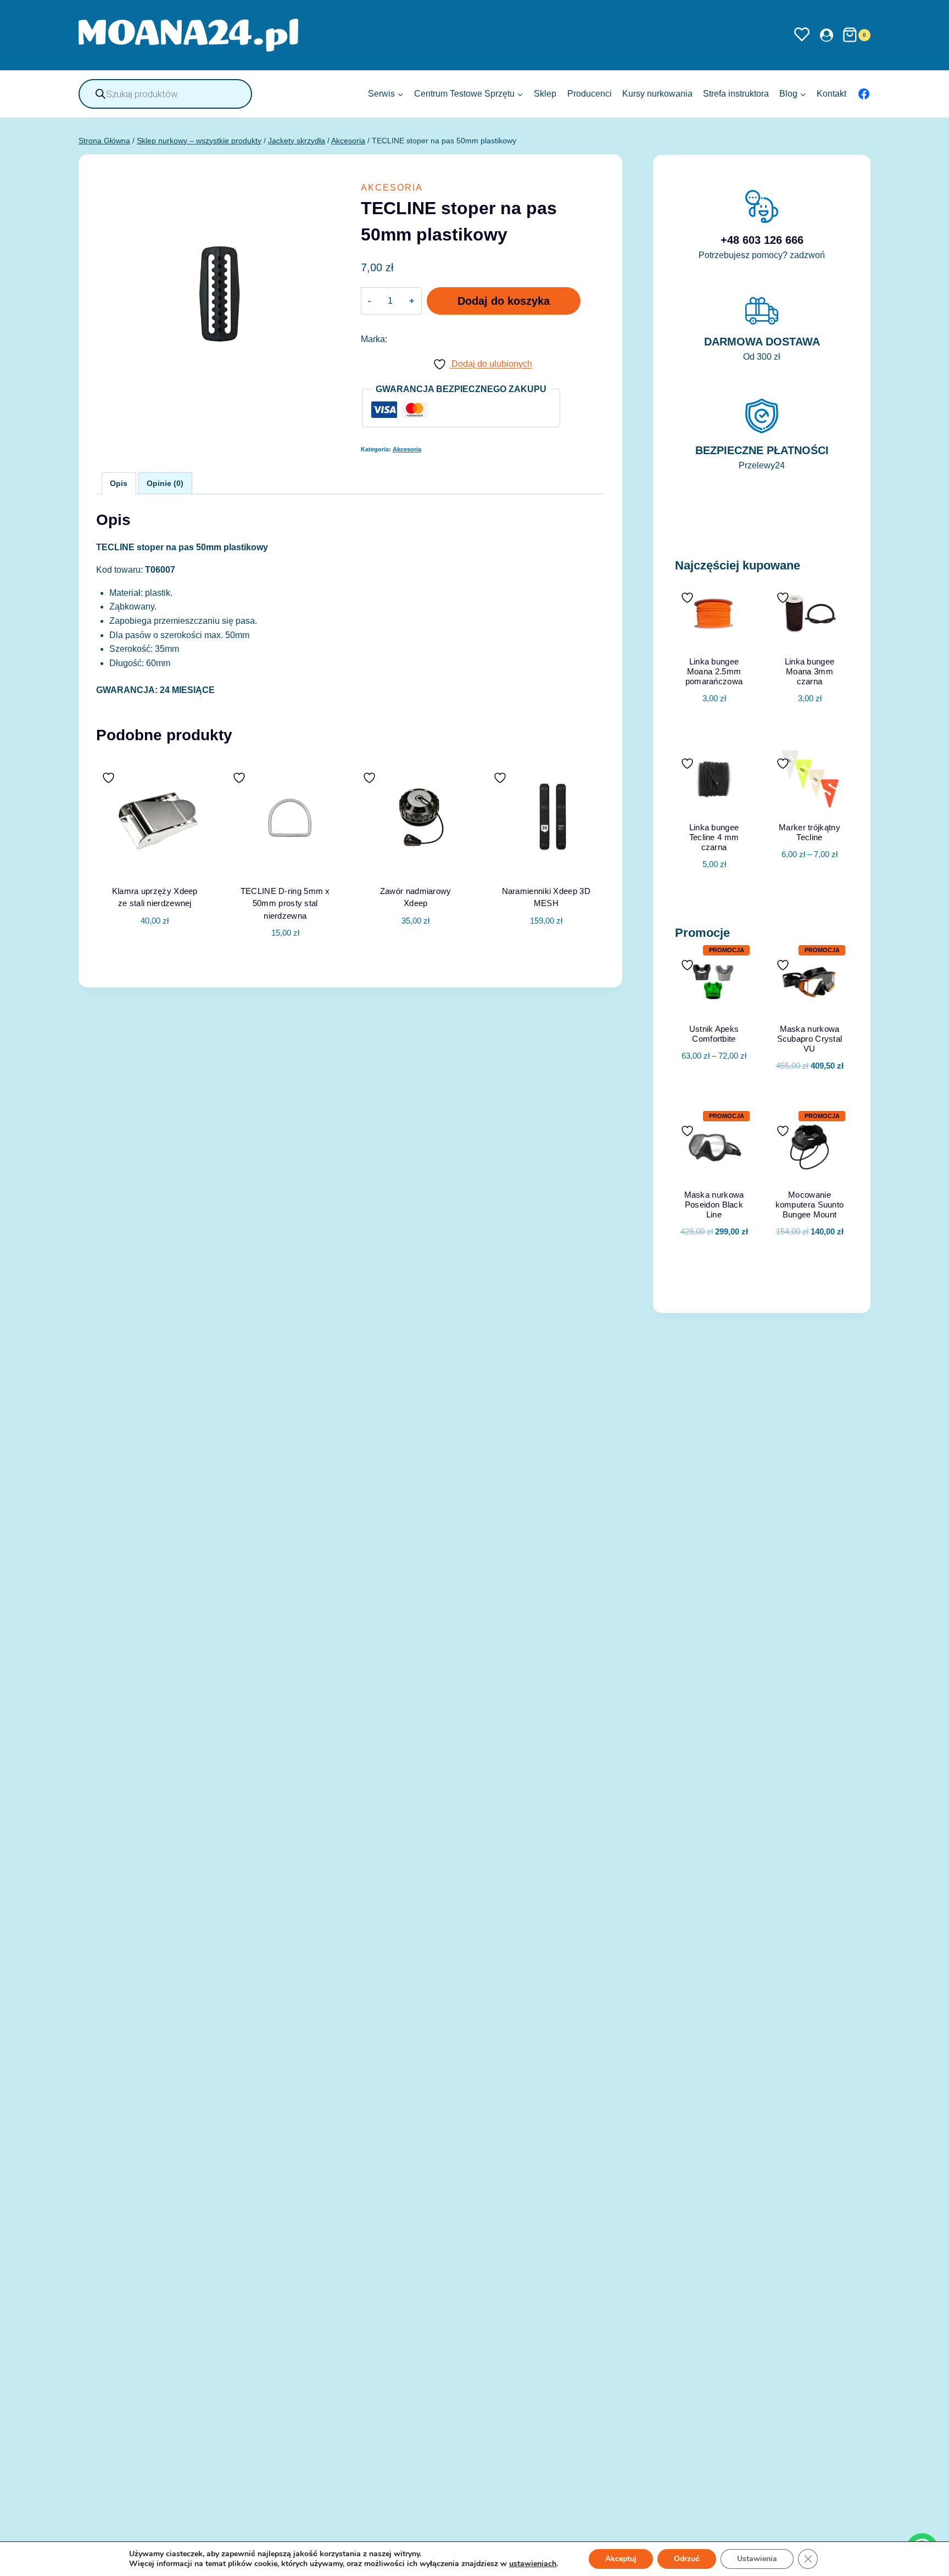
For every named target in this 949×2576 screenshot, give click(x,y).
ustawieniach (533, 2564)
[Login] (827, 35)
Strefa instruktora (736, 94)
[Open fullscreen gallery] (329, 405)
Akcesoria (392, 188)
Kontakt (831, 94)
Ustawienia (757, 2559)
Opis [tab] (119, 483)
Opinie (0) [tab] (165, 483)
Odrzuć (687, 2559)
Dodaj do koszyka (504, 301)
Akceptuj (621, 2559)
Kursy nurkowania (657, 94)
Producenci (590, 94)
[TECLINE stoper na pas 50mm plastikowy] (218, 294)
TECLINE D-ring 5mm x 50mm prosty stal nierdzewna (285, 903)
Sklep (545, 94)
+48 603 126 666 (762, 240)
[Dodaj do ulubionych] (110, 778)
